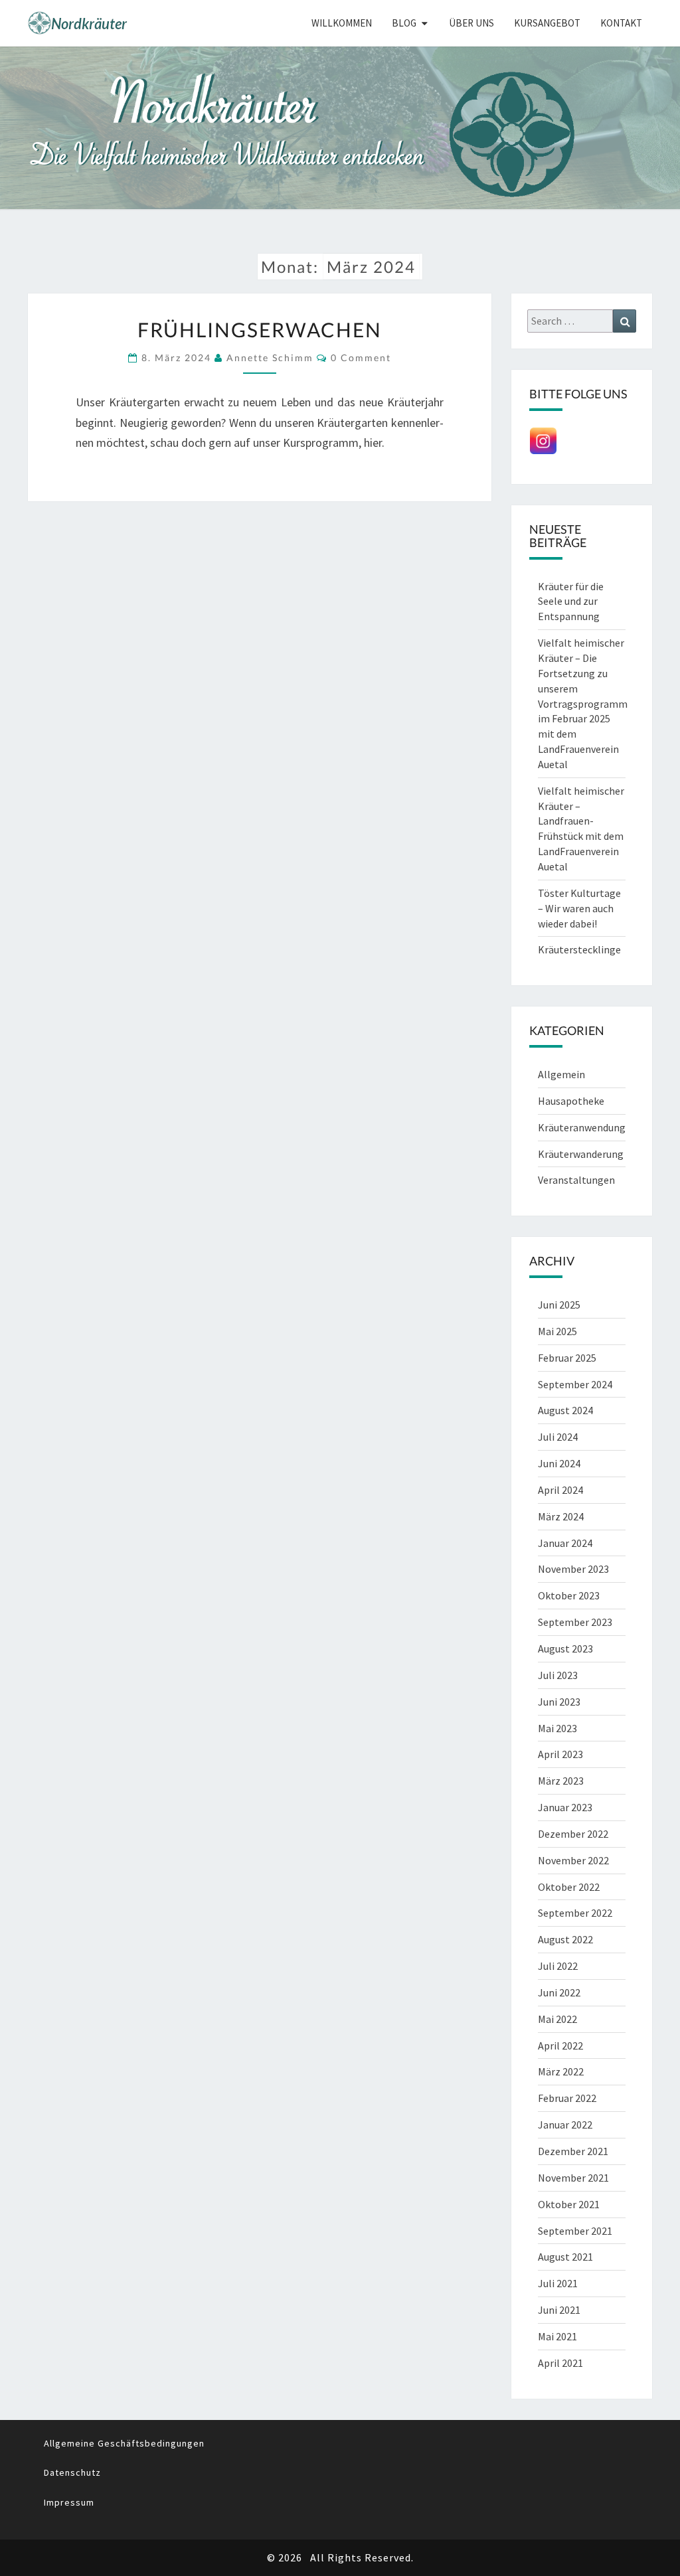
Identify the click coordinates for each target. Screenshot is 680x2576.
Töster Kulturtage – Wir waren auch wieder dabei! (579, 908)
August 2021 (565, 2257)
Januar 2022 (565, 2125)
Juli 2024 (558, 1437)
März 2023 (561, 1781)
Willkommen (342, 23)
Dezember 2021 (573, 2151)
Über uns (471, 23)
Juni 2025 (559, 1305)
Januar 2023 (565, 1807)
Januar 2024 (565, 1543)
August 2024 (565, 1410)
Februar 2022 (567, 2098)
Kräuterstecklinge (579, 949)
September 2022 (575, 1913)
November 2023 (573, 1569)
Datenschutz (72, 2472)
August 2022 (565, 1939)
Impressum (69, 2502)
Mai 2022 (557, 2019)
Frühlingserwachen (260, 329)
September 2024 (575, 1384)
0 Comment (361, 358)
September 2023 (575, 1622)
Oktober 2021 (569, 2204)
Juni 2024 (559, 1463)
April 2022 (560, 2046)
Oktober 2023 (569, 1595)
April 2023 (560, 1754)
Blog (404, 23)
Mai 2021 (557, 2336)
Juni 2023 (559, 1702)
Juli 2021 (558, 2283)
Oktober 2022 (569, 1887)
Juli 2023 (558, 1675)
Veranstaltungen (576, 1180)
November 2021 (573, 2178)
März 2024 (561, 1516)
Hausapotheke (571, 1101)
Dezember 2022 (573, 1834)
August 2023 (565, 1649)
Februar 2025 (567, 1358)
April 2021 (560, 2363)
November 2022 (573, 1860)
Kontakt (621, 23)
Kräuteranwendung (582, 1127)
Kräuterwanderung (581, 1154)
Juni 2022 (559, 1992)
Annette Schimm (270, 358)
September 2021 (575, 2231)
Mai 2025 (557, 1331)
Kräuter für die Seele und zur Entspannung (571, 602)
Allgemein (561, 1074)
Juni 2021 (559, 2310)
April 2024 (560, 1490)
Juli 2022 (558, 1966)
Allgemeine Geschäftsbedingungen (124, 2443)
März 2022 (561, 2071)
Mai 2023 (557, 1728)
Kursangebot (547, 23)
